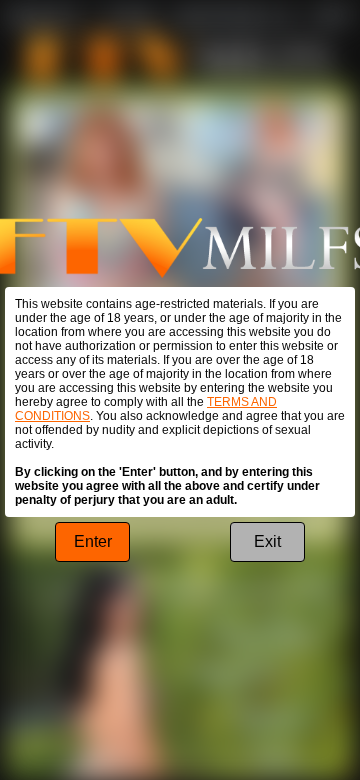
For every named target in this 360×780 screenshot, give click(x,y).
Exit (267, 541)
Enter (93, 541)
